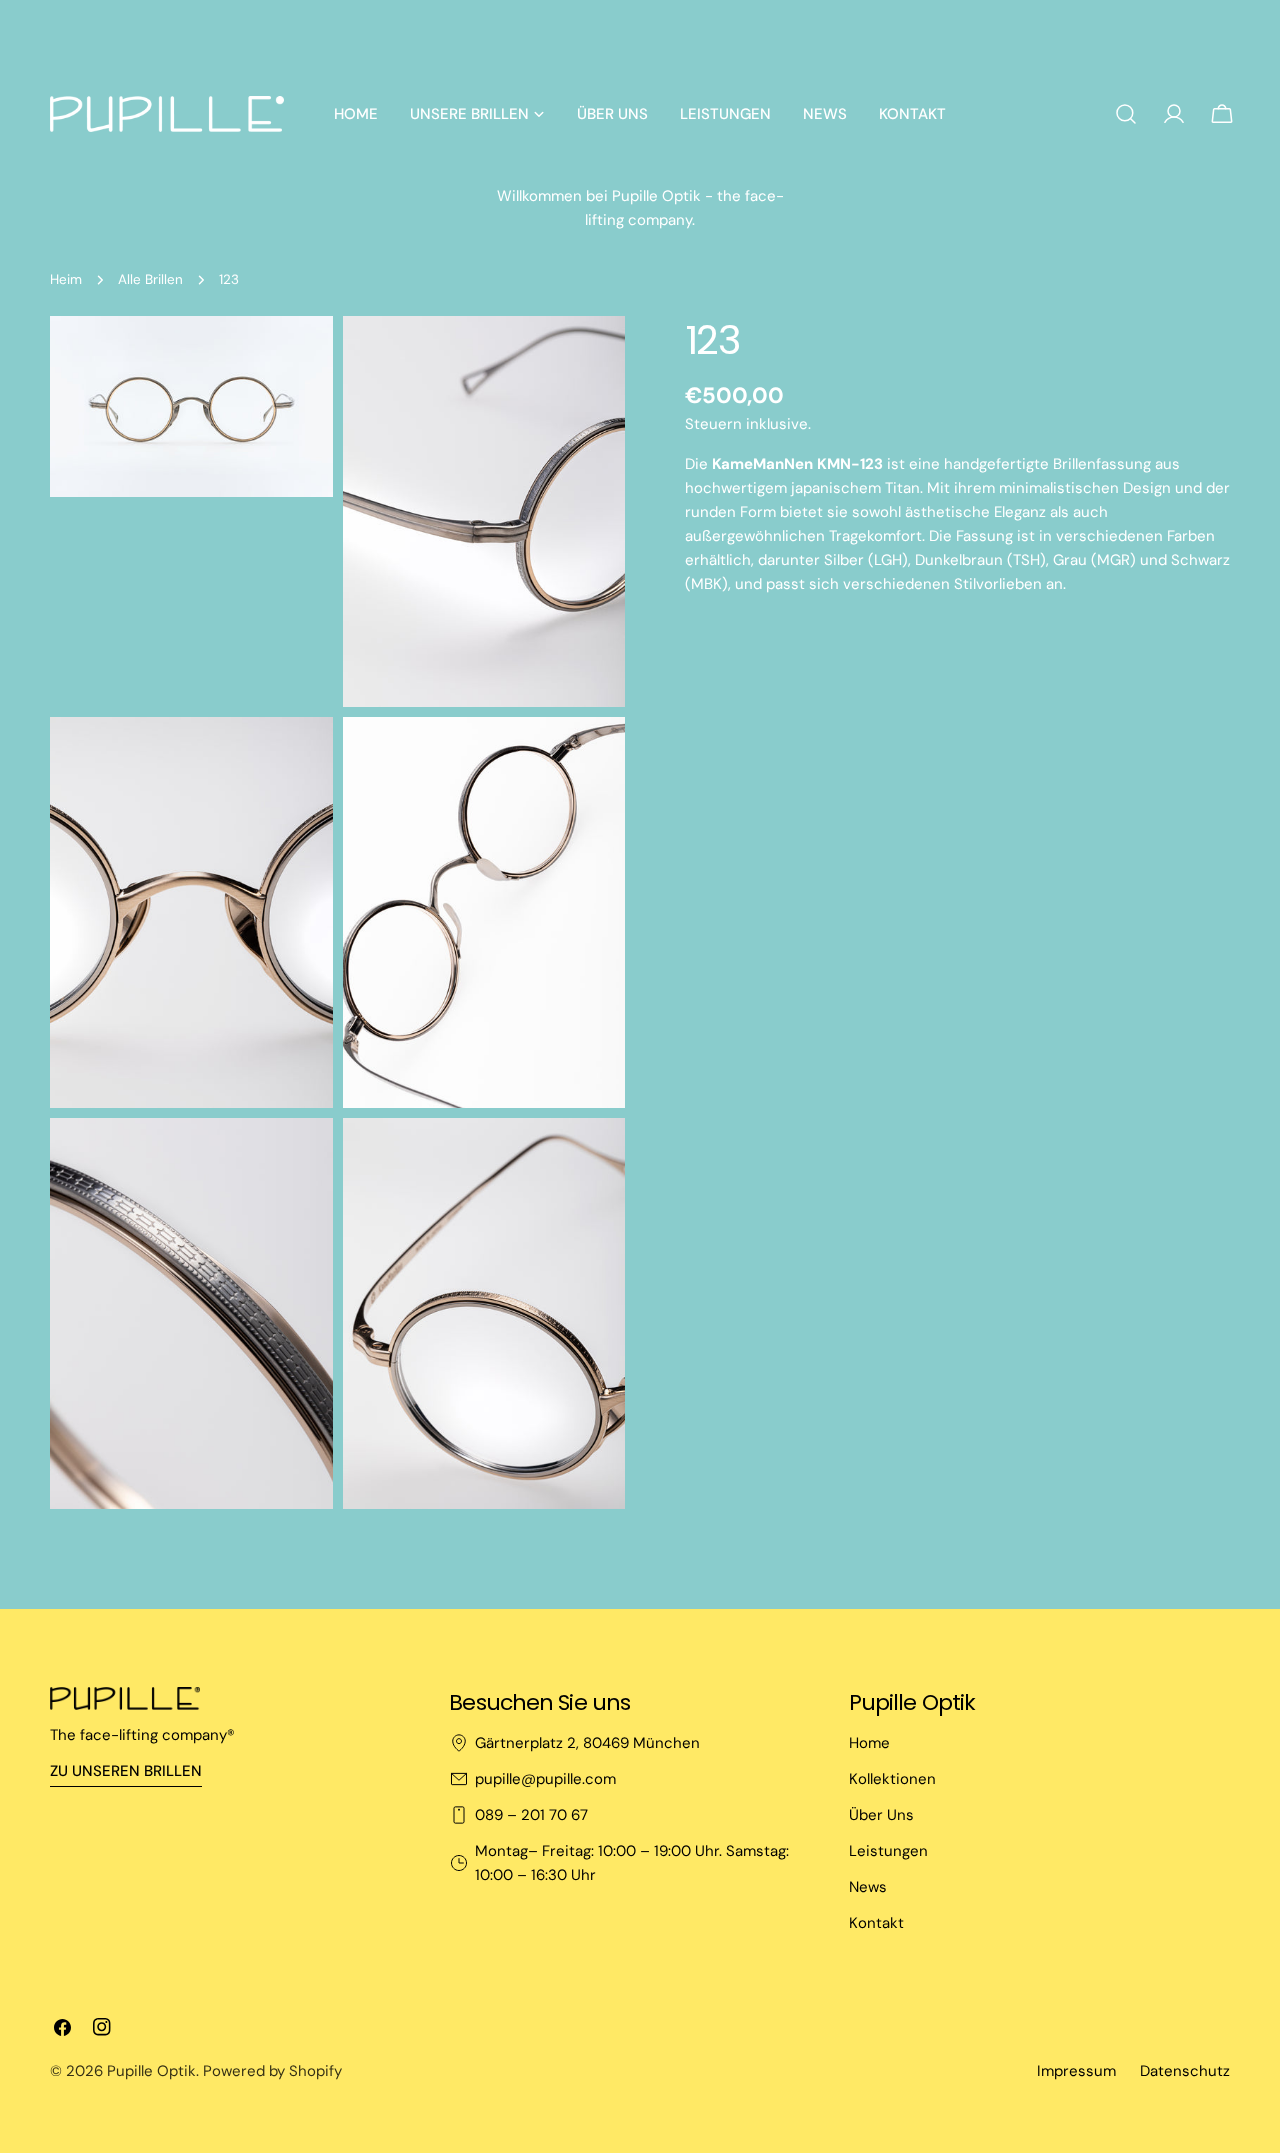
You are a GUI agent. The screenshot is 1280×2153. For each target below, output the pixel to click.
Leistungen (888, 1851)
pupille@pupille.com (545, 1779)
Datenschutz (1185, 2071)
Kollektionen (892, 1779)
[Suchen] (1126, 114)
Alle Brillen (150, 279)
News (868, 1887)
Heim (66, 279)
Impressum (1076, 2071)
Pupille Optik (151, 2071)
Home (869, 1743)
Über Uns (881, 1815)
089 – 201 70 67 (531, 1815)
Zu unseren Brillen (126, 1771)
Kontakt (876, 1923)
